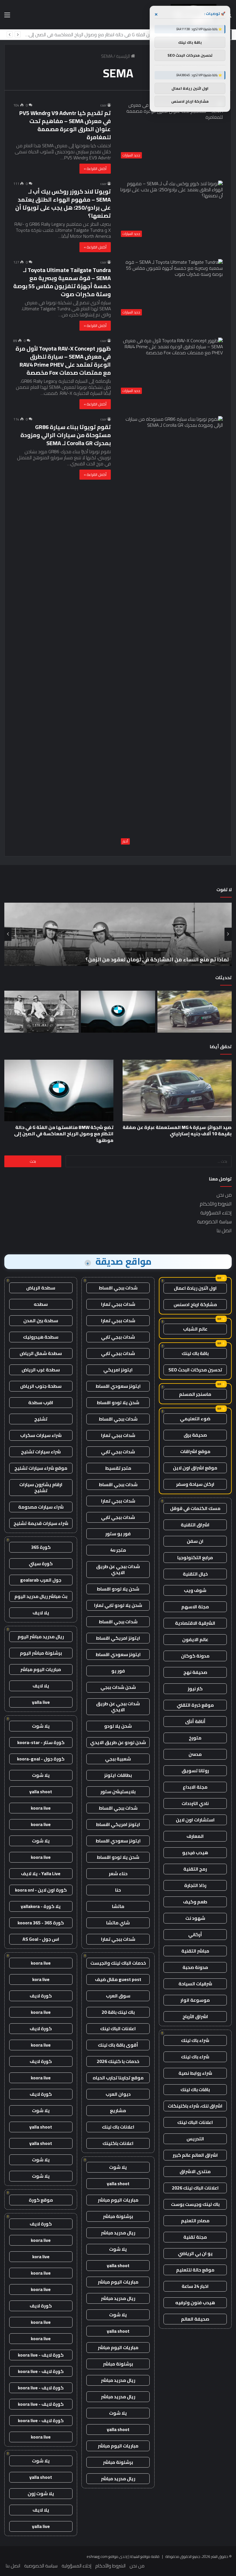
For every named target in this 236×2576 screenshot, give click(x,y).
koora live (41, 1808)
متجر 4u (118, 1550)
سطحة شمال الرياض (41, 1353)
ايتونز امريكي (118, 1370)
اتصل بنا (224, 1230)
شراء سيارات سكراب (41, 1435)
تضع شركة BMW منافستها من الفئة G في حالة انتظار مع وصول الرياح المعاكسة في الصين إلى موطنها (64, 1134)
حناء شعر (118, 1873)
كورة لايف (41, 1996)
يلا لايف (41, 1613)
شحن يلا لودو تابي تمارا (118, 1605)
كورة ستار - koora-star (41, 1742)
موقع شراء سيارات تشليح (41, 1468)
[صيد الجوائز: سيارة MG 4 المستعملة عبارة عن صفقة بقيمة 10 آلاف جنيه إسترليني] (195, 1012)
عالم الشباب (195, 1329)
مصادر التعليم (195, 2221)
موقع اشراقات (195, 1451)
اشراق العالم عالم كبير (195, 2155)
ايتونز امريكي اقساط (118, 1638)
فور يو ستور (118, 1534)
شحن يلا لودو (118, 1726)
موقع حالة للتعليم (195, 2270)
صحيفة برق (195, 1435)
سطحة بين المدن (41, 1320)
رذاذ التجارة (195, 1885)
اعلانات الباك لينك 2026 (195, 2188)
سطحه (41, 1304)
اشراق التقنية (195, 1525)
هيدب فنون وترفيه (195, 2303)
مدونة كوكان (195, 1656)
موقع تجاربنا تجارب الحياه (118, 2078)
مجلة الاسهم (195, 1607)
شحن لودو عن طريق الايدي (118, 1742)
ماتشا (118, 1906)
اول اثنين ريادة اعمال (195, 1288)
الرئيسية (123, 56)
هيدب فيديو (195, 1852)
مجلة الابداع (195, 1787)
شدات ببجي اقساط (118, 1288)
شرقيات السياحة (195, 1984)
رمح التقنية (195, 1869)
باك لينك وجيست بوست (195, 2204)
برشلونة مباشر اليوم (41, 1653)
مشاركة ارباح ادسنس (195, 1304)
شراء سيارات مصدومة (41, 1507)
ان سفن (195, 1541)
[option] (118, 934)
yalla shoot (118, 2183)
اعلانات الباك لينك (195, 2122)
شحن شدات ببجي (118, 1687)
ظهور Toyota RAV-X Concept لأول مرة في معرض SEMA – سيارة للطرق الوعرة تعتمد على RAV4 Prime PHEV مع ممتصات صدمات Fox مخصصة (63, 360)
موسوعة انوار (195, 2000)
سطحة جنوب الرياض (41, 1386)
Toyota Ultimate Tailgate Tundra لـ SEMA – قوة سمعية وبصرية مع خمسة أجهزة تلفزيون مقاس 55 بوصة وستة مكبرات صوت (62, 282)
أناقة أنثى (195, 1721)
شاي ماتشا (118, 1923)
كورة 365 (41, 1547)
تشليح (41, 1419)
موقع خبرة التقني (195, 1705)
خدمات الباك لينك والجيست (118, 1963)
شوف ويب (195, 1590)
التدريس (195, 2139)
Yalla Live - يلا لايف (41, 1873)
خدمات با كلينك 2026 (118, 2061)
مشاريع (118, 2110)
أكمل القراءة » (95, 169)
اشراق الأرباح (195, 2016)
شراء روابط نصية (195, 2073)
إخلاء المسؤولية (216, 1213)
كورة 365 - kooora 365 (41, 1923)
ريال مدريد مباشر (118, 2233)
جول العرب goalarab (41, 1580)
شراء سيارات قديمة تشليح (41, 1523)
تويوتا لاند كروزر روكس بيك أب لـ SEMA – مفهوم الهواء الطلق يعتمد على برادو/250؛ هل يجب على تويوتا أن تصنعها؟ (63, 203)
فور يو (118, 1671)
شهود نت (195, 1918)
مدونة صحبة (195, 1967)
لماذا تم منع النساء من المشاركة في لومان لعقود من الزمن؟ (147, 35)
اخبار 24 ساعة (195, 2286)
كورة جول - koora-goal (41, 1759)
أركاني (195, 1934)
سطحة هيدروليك (41, 1337)
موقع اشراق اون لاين (195, 1468)
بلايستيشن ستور (118, 1792)
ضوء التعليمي (195, 1419)
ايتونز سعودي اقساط (118, 1386)
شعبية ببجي (118, 1759)
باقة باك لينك (195, 1353)
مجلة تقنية (195, 2237)
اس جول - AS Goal (41, 1939)
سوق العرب (118, 1996)
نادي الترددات (195, 1803)
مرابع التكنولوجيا (195, 1557)
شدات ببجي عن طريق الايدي (118, 1569)
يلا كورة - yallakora (41, 1906)
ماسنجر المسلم (195, 1394)
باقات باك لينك (195, 2089)
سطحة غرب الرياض (41, 1370)
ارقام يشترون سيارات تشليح (41, 1487)
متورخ (195, 1738)
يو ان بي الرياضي (195, 2253)
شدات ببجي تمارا (118, 1304)
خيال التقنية (195, 1574)
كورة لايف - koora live (41, 2355)
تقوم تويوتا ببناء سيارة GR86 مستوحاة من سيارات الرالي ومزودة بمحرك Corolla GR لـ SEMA (66, 435)
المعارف (195, 1836)
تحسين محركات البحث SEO (195, 1370)
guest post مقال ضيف (118, 1979)
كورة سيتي (41, 1563)
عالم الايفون (195, 1639)
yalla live (41, 1702)
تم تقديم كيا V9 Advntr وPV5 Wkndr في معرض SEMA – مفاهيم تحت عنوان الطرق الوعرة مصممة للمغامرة (65, 125)
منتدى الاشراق (195, 2171)
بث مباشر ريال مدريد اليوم (41, 1596)
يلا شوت (118, 2167)
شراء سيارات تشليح (41, 1452)
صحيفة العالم (195, 2319)
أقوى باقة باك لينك (118, 2045)
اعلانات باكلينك (118, 2143)
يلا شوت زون (41, 2493)
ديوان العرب (118, 2094)
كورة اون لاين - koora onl (41, 1890)
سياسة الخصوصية (214, 1222)
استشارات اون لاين (195, 1820)
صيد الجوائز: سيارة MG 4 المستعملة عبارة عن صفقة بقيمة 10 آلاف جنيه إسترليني (177, 1130)
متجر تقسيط (118, 1468)
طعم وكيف (195, 1902)
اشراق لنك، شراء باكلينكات (195, 2106)
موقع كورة (41, 2200)
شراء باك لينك (195, 2040)
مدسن (195, 1754)
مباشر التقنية (195, 1951)
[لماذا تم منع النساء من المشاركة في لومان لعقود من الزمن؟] (41, 1012)
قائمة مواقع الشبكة (145, 2556)
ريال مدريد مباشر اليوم (41, 1637)
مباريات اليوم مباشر (118, 2200)
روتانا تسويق (195, 1771)
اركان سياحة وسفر (195, 1484)
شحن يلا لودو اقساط (118, 1402)
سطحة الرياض (41, 1288)
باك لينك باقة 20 (118, 2012)
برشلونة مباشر (118, 2216)
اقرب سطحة (41, 1402)
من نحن (224, 1195)
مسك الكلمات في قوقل (195, 1508)
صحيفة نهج (195, 1672)
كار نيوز (195, 1689)
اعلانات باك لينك (118, 2127)
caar (103, 105)
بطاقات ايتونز (118, 1775)
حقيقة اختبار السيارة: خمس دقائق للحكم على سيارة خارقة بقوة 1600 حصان (140, 959)
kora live (41, 1979)
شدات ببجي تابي (118, 1337)
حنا (118, 1890)
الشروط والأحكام (216, 1204)
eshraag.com (97, 2556)
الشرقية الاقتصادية (195, 1623)
